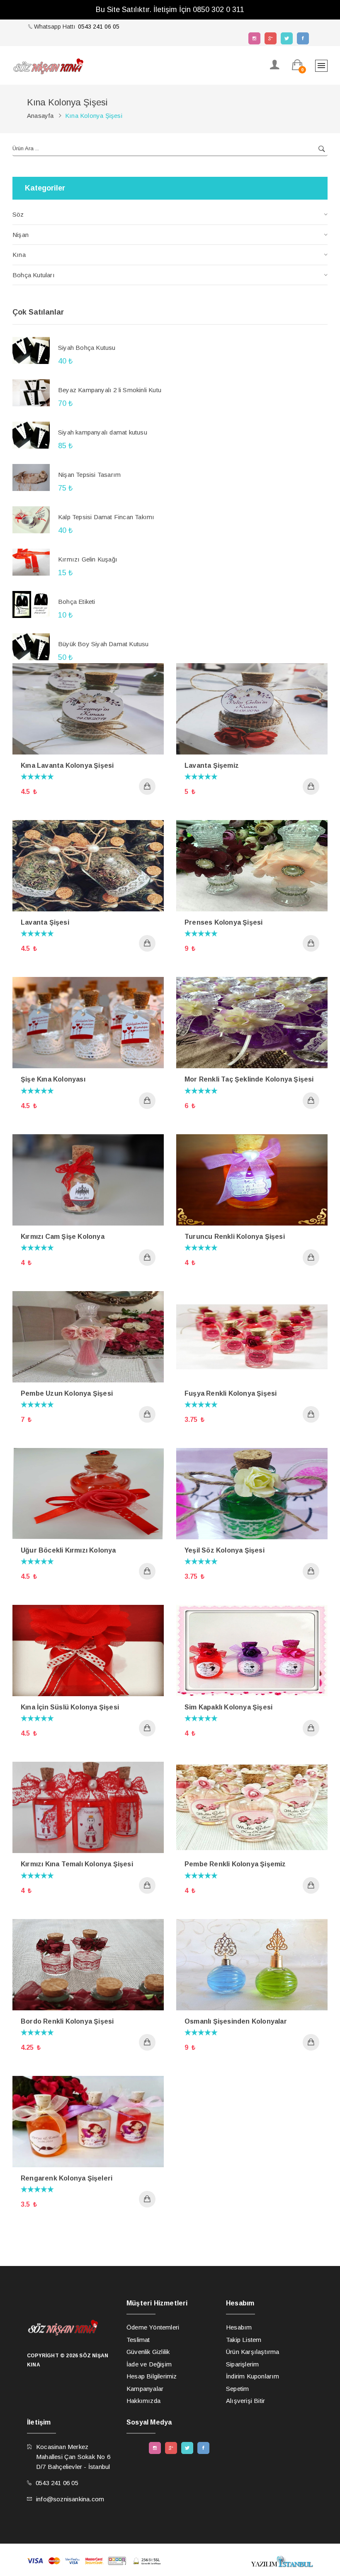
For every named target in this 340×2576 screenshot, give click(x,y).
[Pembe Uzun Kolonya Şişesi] (88, 1336)
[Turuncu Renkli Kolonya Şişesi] (252, 1179)
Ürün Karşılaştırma (253, 2352)
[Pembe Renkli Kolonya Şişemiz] (252, 1807)
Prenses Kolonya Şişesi (223, 922)
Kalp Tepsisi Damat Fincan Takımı (106, 517)
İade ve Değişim (149, 2364)
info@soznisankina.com (70, 2499)
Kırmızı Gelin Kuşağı (88, 559)
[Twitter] (287, 38)
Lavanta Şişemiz (212, 765)
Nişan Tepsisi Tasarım (89, 475)
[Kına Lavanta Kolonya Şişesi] (88, 708)
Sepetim (237, 2389)
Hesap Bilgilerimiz (152, 2376)
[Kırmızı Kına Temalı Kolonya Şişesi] (88, 1807)
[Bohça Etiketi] (31, 604)
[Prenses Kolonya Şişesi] (252, 865)
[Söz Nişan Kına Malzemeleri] (48, 66)
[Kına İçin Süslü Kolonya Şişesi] (88, 1650)
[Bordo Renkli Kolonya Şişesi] (88, 1964)
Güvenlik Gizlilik (148, 2352)
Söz (18, 214)
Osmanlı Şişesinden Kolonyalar (236, 2021)
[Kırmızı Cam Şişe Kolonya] (88, 1179)
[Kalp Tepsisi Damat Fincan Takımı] (31, 520)
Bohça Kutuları (34, 275)
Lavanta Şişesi (45, 922)
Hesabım (239, 2327)
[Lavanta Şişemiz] (252, 708)
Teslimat (138, 2340)
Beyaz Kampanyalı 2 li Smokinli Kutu (110, 390)
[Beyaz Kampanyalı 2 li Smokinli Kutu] (31, 393)
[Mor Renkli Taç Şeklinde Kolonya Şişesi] (252, 1022)
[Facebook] (303, 38)
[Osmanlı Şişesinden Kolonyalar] (252, 1964)
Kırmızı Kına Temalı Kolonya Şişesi (77, 1864)
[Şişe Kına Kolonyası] (88, 1022)
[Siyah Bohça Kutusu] (31, 350)
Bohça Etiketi (77, 602)
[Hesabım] (275, 65)
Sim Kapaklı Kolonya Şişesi (228, 1707)
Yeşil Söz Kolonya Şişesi (225, 1550)
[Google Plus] (271, 38)
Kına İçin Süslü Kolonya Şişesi (70, 1707)
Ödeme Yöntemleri (153, 2327)
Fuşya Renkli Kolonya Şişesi (231, 1393)
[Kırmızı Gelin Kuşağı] (31, 562)
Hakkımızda (143, 2401)
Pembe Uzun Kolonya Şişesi (67, 1393)
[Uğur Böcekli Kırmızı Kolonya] (88, 1493)
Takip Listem (244, 2340)
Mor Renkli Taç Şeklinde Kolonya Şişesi (249, 1079)
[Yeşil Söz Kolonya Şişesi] (252, 1493)
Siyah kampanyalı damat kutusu (103, 432)
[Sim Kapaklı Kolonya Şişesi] (252, 1650)
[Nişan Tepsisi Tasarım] (31, 477)
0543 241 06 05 (99, 27)
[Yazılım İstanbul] (282, 2561)
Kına (19, 255)
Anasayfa (40, 116)
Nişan (21, 235)
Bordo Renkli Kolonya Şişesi (67, 2021)
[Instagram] (254, 38)
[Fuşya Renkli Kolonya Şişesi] (252, 1336)
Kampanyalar (145, 2389)
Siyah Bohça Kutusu (87, 348)
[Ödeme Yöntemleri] (94, 2560)
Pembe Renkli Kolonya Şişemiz (235, 1864)
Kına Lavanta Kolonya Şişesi (67, 765)
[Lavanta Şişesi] (88, 865)
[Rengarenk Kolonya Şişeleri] (88, 2121)
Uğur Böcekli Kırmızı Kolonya (68, 1550)
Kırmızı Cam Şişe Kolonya (63, 1237)
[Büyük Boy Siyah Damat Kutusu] (31, 647)
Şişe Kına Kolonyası (53, 1079)
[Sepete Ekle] (147, 786)
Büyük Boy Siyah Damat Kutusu (103, 644)
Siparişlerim (242, 2364)
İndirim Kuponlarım (253, 2376)
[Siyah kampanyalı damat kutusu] (31, 435)
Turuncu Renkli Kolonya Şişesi (235, 1237)
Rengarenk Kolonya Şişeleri (67, 2178)
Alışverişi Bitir (245, 2401)
